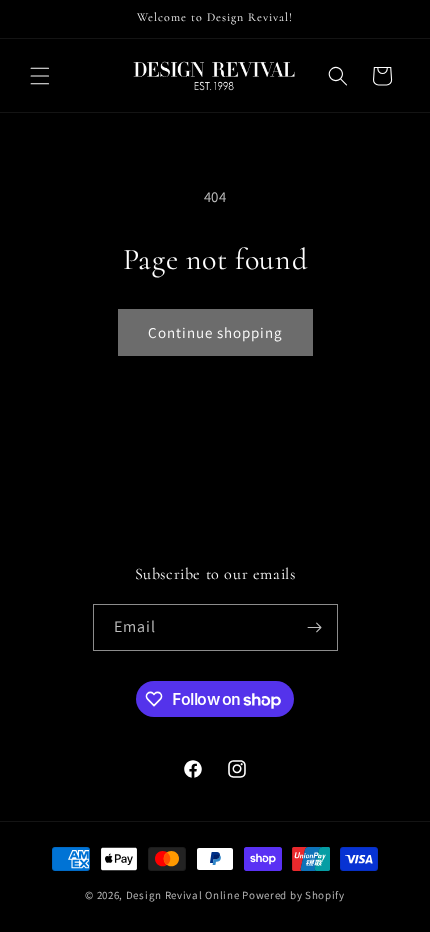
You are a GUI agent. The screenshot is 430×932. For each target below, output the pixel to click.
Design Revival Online (183, 895)
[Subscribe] (315, 627)
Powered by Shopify (293, 895)
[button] (40, 76)
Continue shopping (215, 332)
